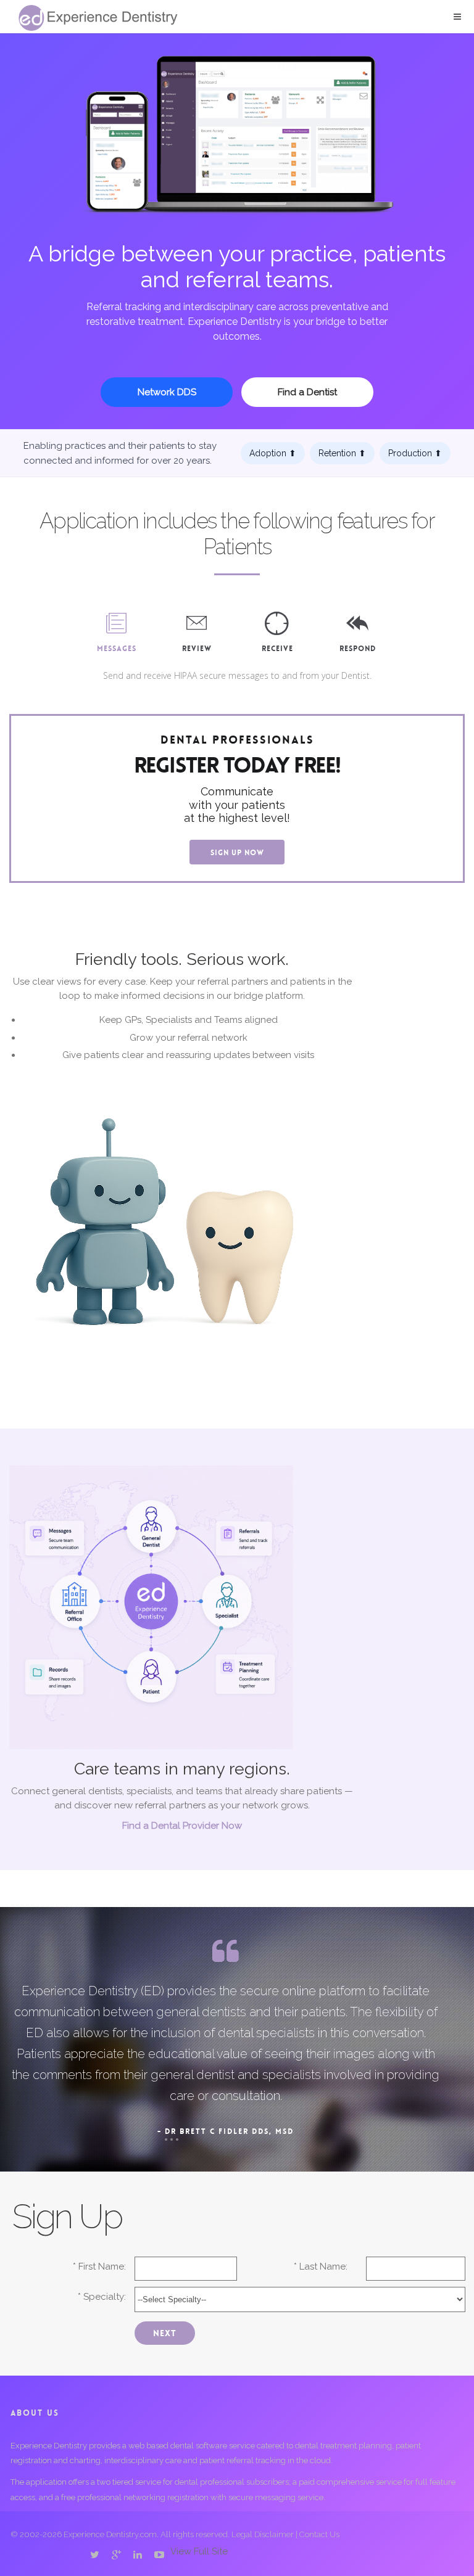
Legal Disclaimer (263, 2534)
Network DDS (167, 392)
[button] (457, 17)
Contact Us (319, 2534)
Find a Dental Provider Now (182, 1826)
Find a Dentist (307, 392)
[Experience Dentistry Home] (98, 18)
